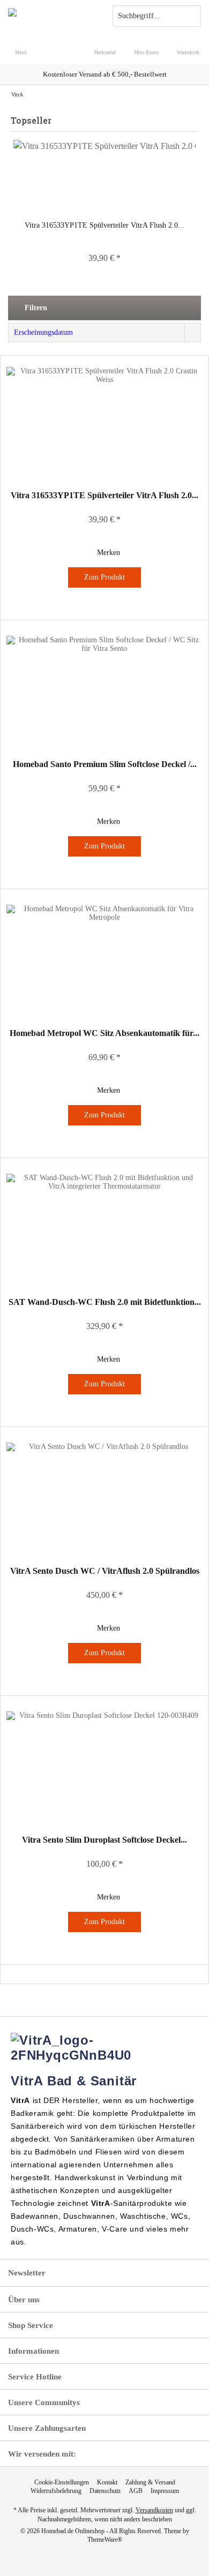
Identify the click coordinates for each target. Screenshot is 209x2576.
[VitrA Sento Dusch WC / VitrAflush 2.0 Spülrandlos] (104, 1496)
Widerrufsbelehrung (56, 2491)
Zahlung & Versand (150, 2482)
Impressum (165, 2491)
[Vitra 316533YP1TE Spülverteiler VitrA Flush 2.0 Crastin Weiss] (104, 177)
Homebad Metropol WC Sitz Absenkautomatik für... (104, 1033)
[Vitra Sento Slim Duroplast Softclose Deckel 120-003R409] (104, 1765)
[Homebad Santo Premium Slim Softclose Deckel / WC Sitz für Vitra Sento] (104, 689)
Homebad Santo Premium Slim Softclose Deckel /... (105, 764)
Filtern (35, 308)
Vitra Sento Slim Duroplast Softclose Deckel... (104, 1840)
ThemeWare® (105, 2540)
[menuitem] (188, 46)
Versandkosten (154, 2510)
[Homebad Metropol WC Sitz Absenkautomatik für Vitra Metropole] (104, 958)
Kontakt (107, 2482)
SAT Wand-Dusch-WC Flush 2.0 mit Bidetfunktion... (105, 1302)
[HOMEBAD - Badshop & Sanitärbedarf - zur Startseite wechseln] (52, 16)
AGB (136, 2491)
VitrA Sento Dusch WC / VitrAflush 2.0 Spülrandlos (105, 1571)
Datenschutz (105, 2491)
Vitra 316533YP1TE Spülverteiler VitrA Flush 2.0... (104, 225)
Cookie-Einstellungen (62, 2482)
